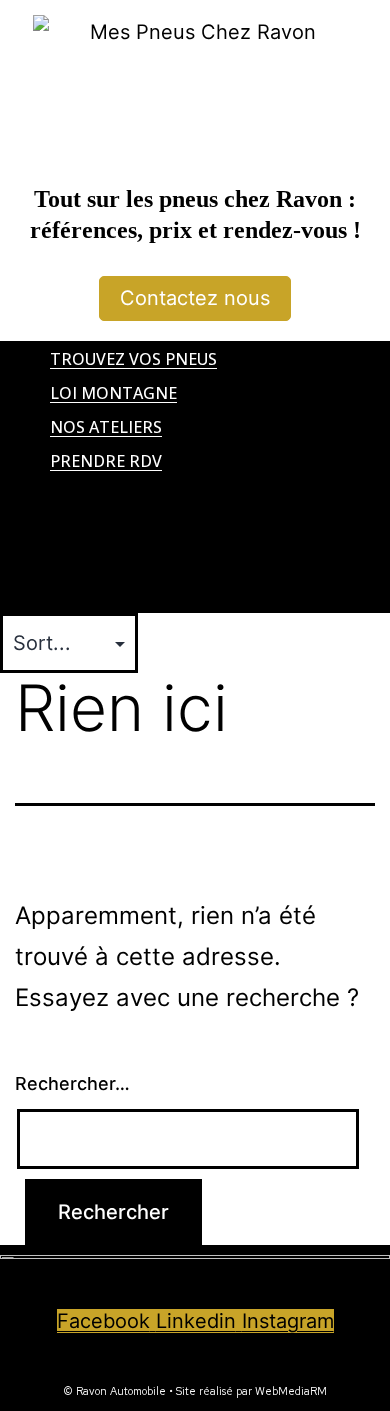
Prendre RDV (106, 461)
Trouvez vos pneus (133, 359)
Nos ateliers (106, 427)
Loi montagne (113, 393)
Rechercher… (72, 1083)
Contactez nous (195, 298)
